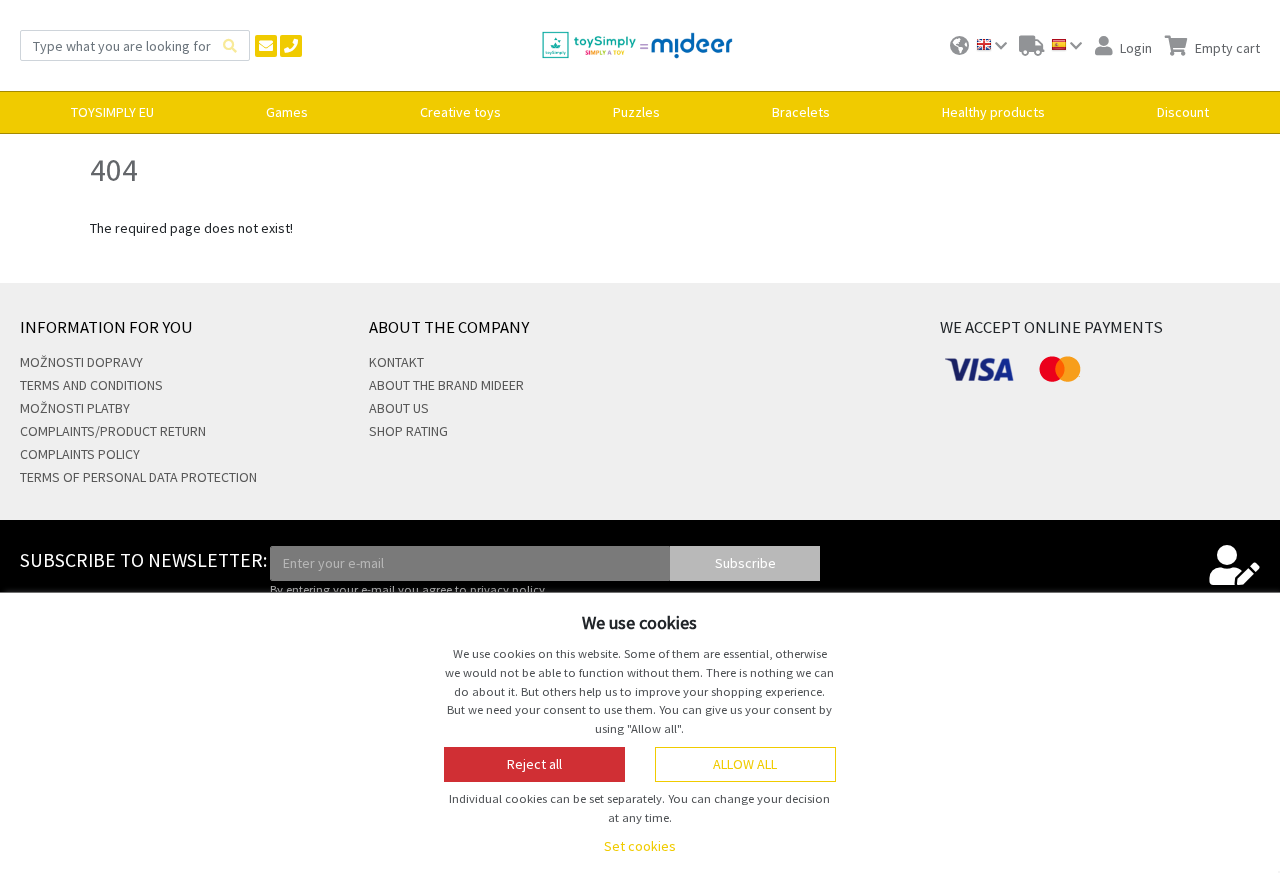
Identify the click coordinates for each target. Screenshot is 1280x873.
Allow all (745, 764)
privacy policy (507, 589)
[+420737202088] (291, 46)
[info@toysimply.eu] (266, 46)
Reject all (534, 764)
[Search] (230, 45)
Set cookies (640, 846)
